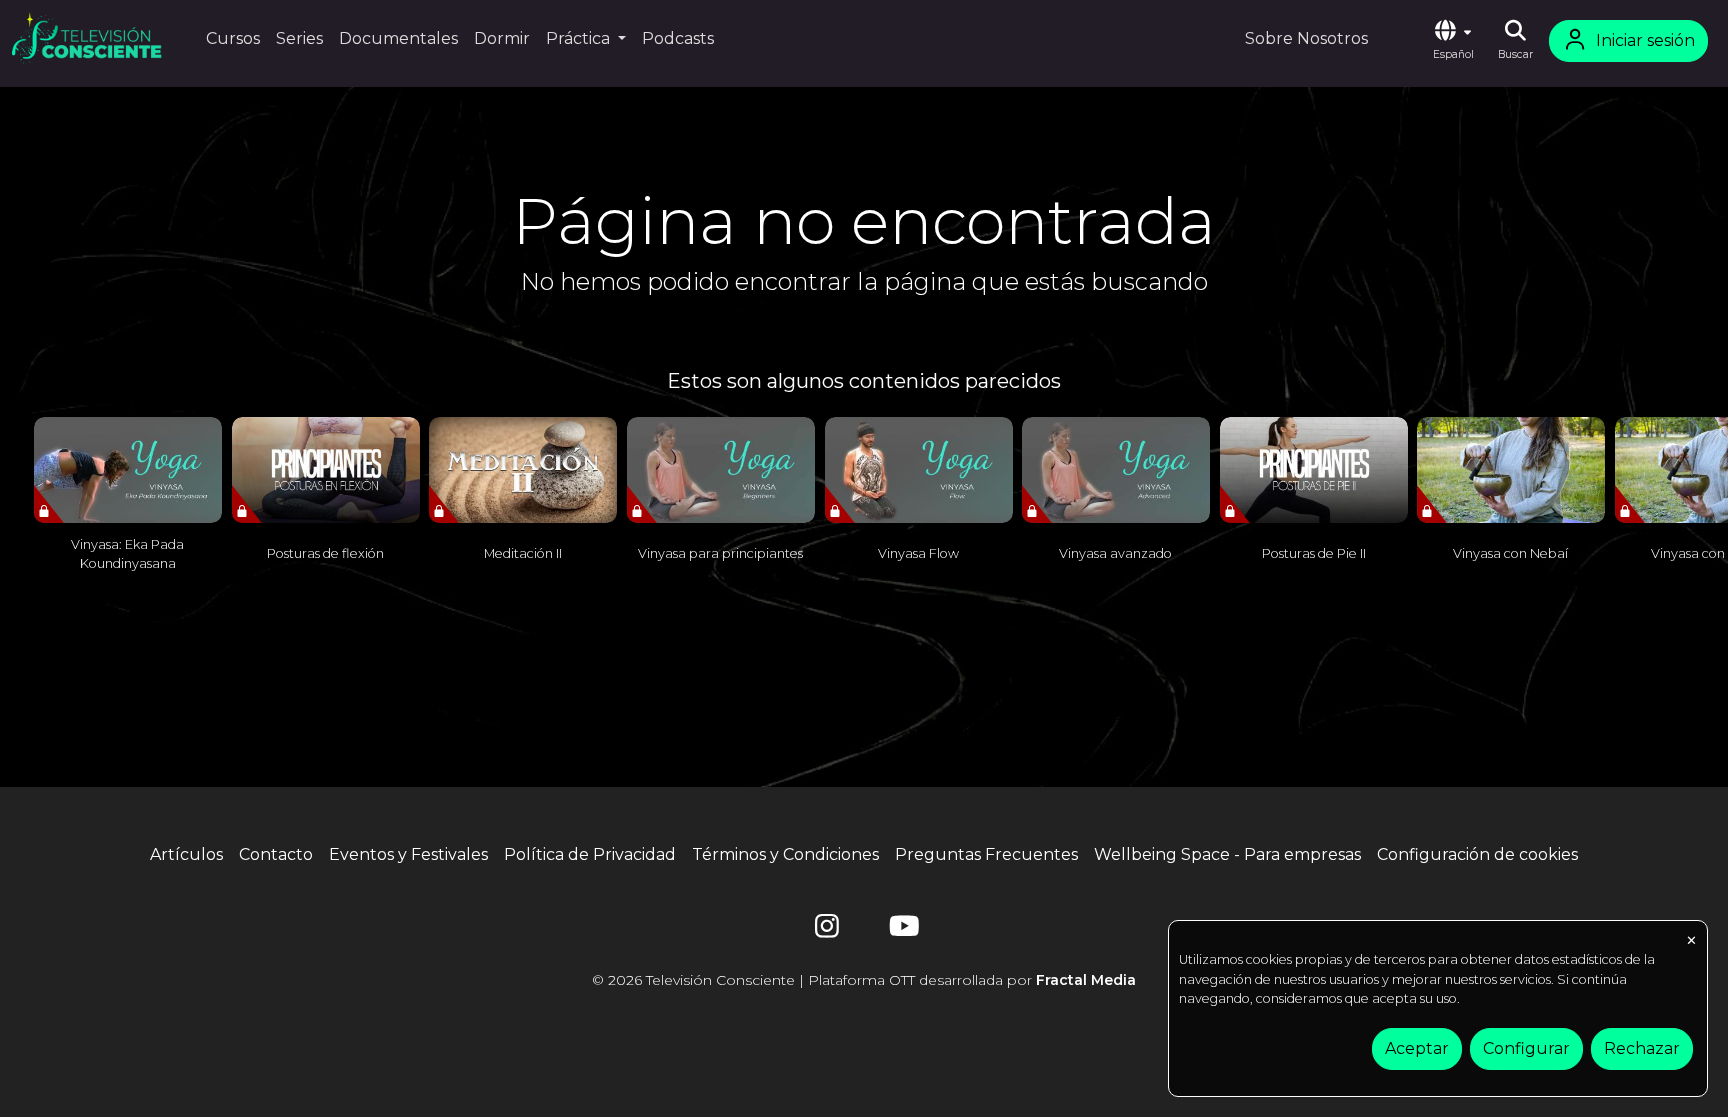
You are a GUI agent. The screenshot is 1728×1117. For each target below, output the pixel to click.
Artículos (186, 854)
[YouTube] (901, 930)
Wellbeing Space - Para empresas (1227, 854)
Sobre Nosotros (1306, 38)
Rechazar (1642, 1048)
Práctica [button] (580, 38)
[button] (1453, 41)
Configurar (1526, 1048)
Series (299, 38)
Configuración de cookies (1477, 854)
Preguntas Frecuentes (986, 854)
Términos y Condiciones (785, 854)
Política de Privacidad (590, 854)
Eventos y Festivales (408, 854)
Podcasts (678, 38)
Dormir (502, 38)
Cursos (233, 38)
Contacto (276, 854)
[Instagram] (827, 930)
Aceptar (1417, 1048)
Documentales (398, 38)
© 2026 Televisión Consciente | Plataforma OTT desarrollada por (864, 980)
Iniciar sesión (1645, 40)
